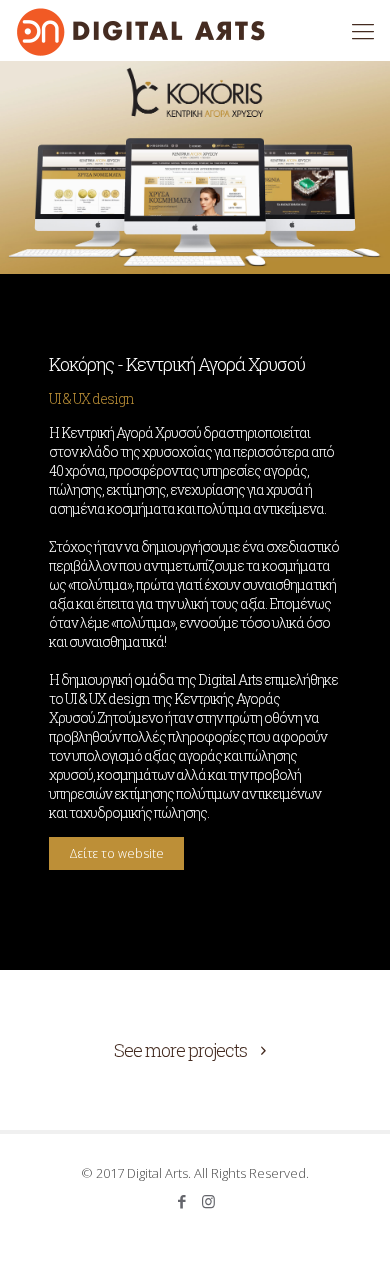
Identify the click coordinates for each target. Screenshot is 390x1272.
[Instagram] (208, 1201)
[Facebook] (181, 1201)
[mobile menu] (363, 30)
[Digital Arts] (140, 30)
